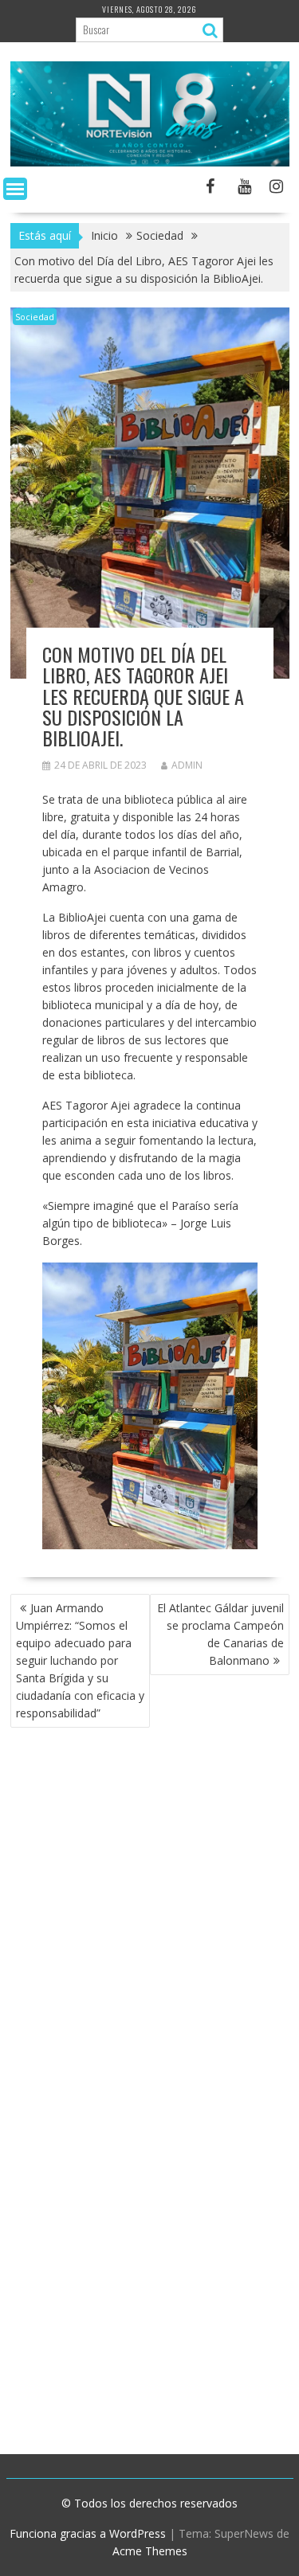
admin (187, 765)
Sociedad (35, 317)
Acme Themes (150, 2551)
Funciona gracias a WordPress (88, 2533)
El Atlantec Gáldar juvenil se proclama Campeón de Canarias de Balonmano (220, 1634)
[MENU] (15, 189)
